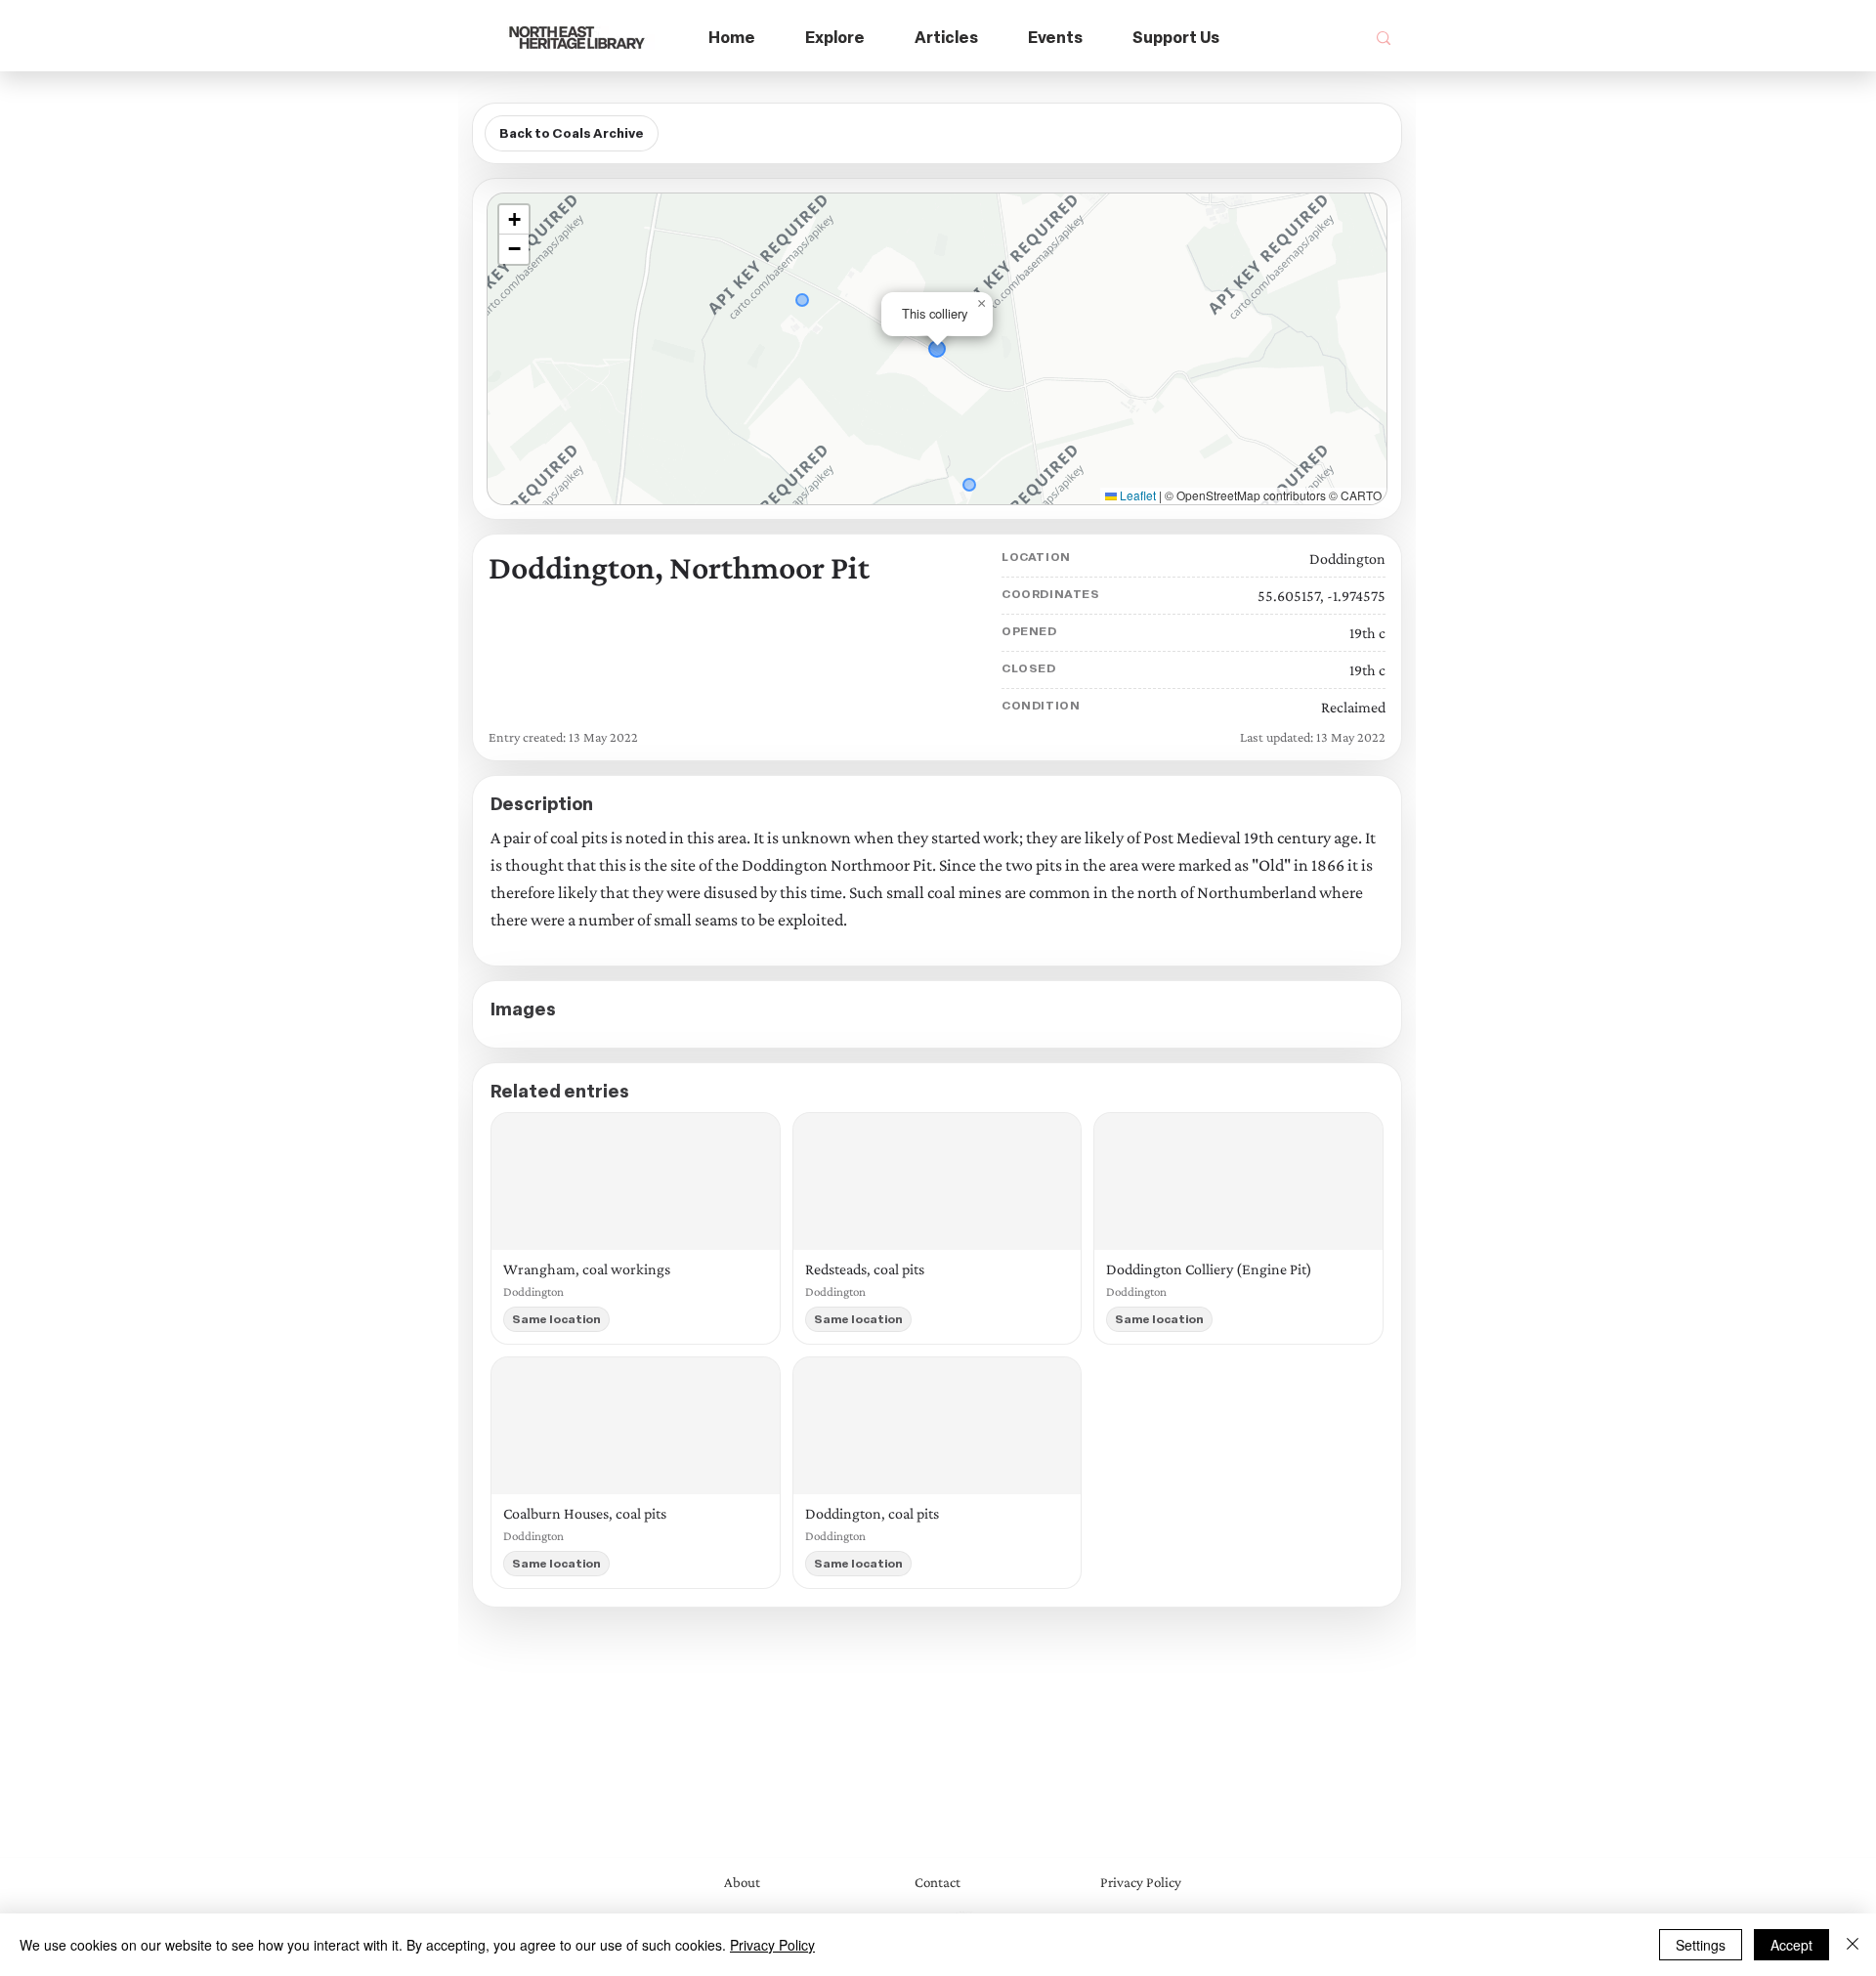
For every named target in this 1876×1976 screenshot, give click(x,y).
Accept (1791, 1945)
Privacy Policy (772, 1945)
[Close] (1853, 1945)
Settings (1701, 1945)
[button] (835, 39)
